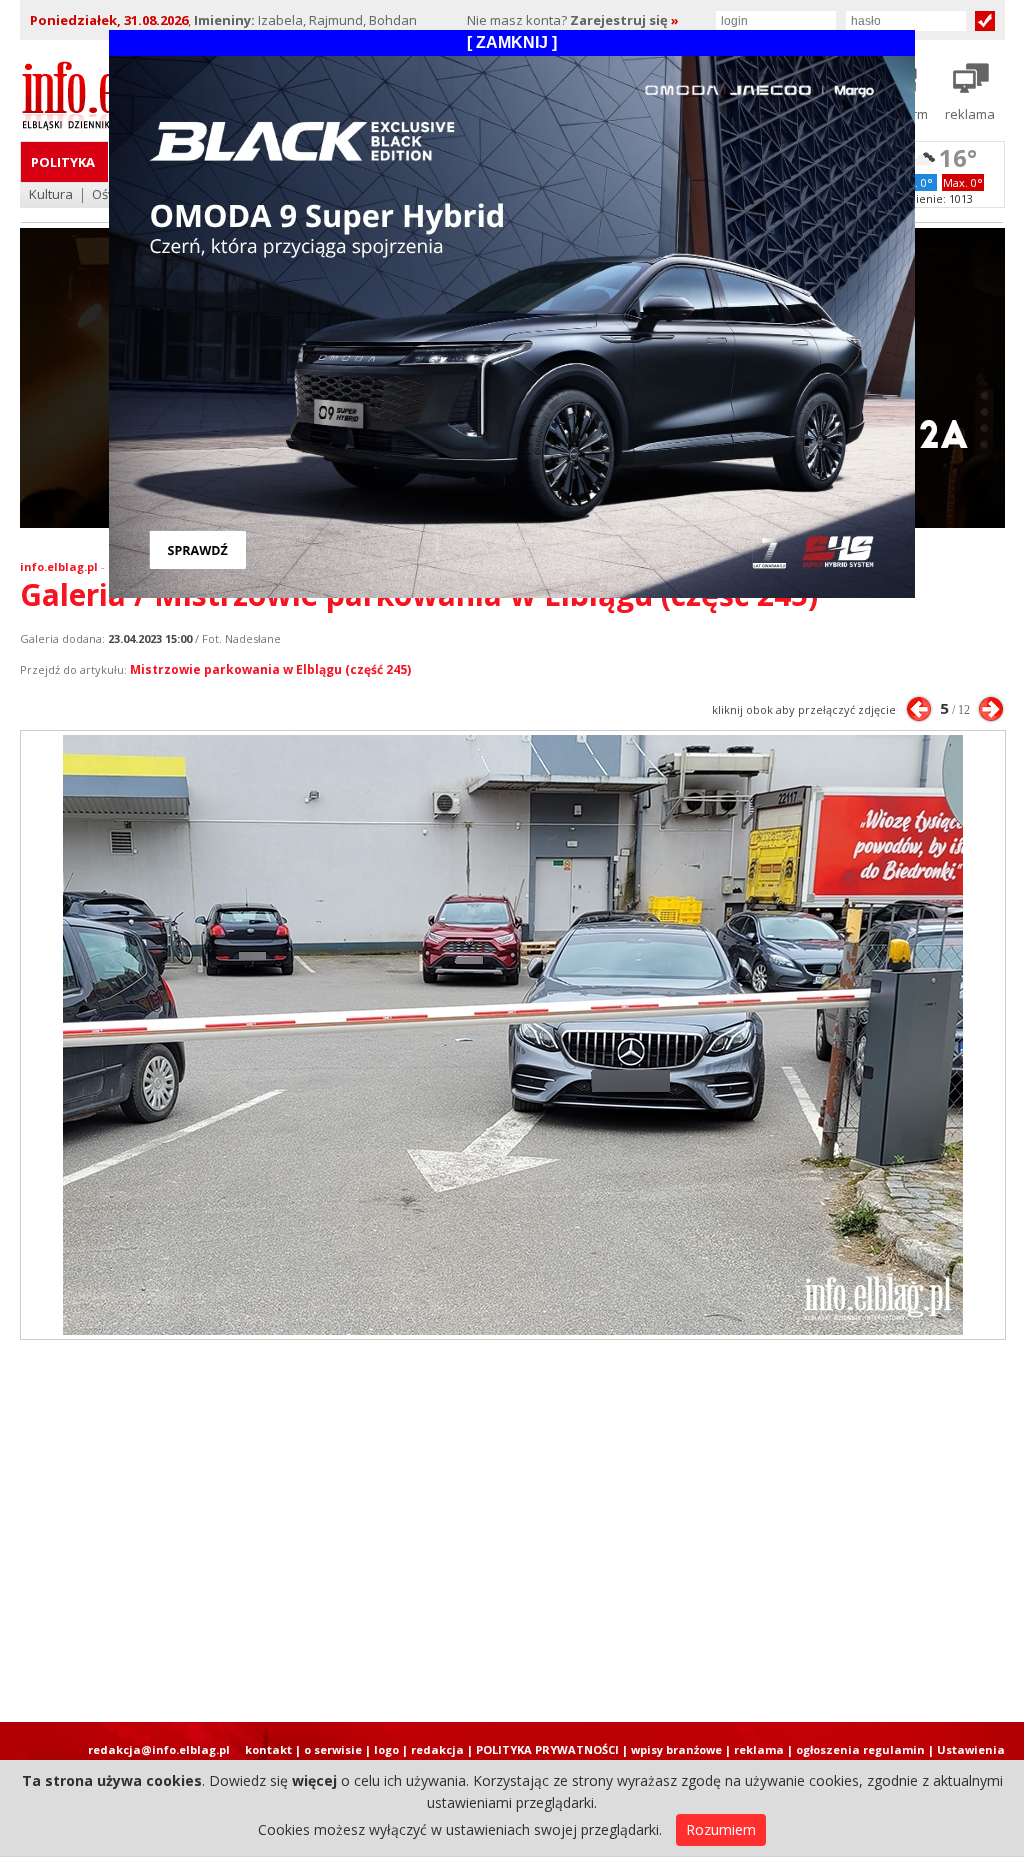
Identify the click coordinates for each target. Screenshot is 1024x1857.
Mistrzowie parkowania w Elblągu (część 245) (270, 669)
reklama (759, 1749)
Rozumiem (721, 1829)
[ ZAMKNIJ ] (512, 42)
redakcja (437, 1749)
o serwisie (333, 1749)
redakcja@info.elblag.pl (159, 1749)
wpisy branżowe (676, 1749)
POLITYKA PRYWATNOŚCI (547, 1749)
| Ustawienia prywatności (966, 1757)
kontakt (268, 1749)
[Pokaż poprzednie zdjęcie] (919, 709)
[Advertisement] (512, 1531)
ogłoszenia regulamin (860, 1749)
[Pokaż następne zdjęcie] (991, 709)
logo (386, 1749)
